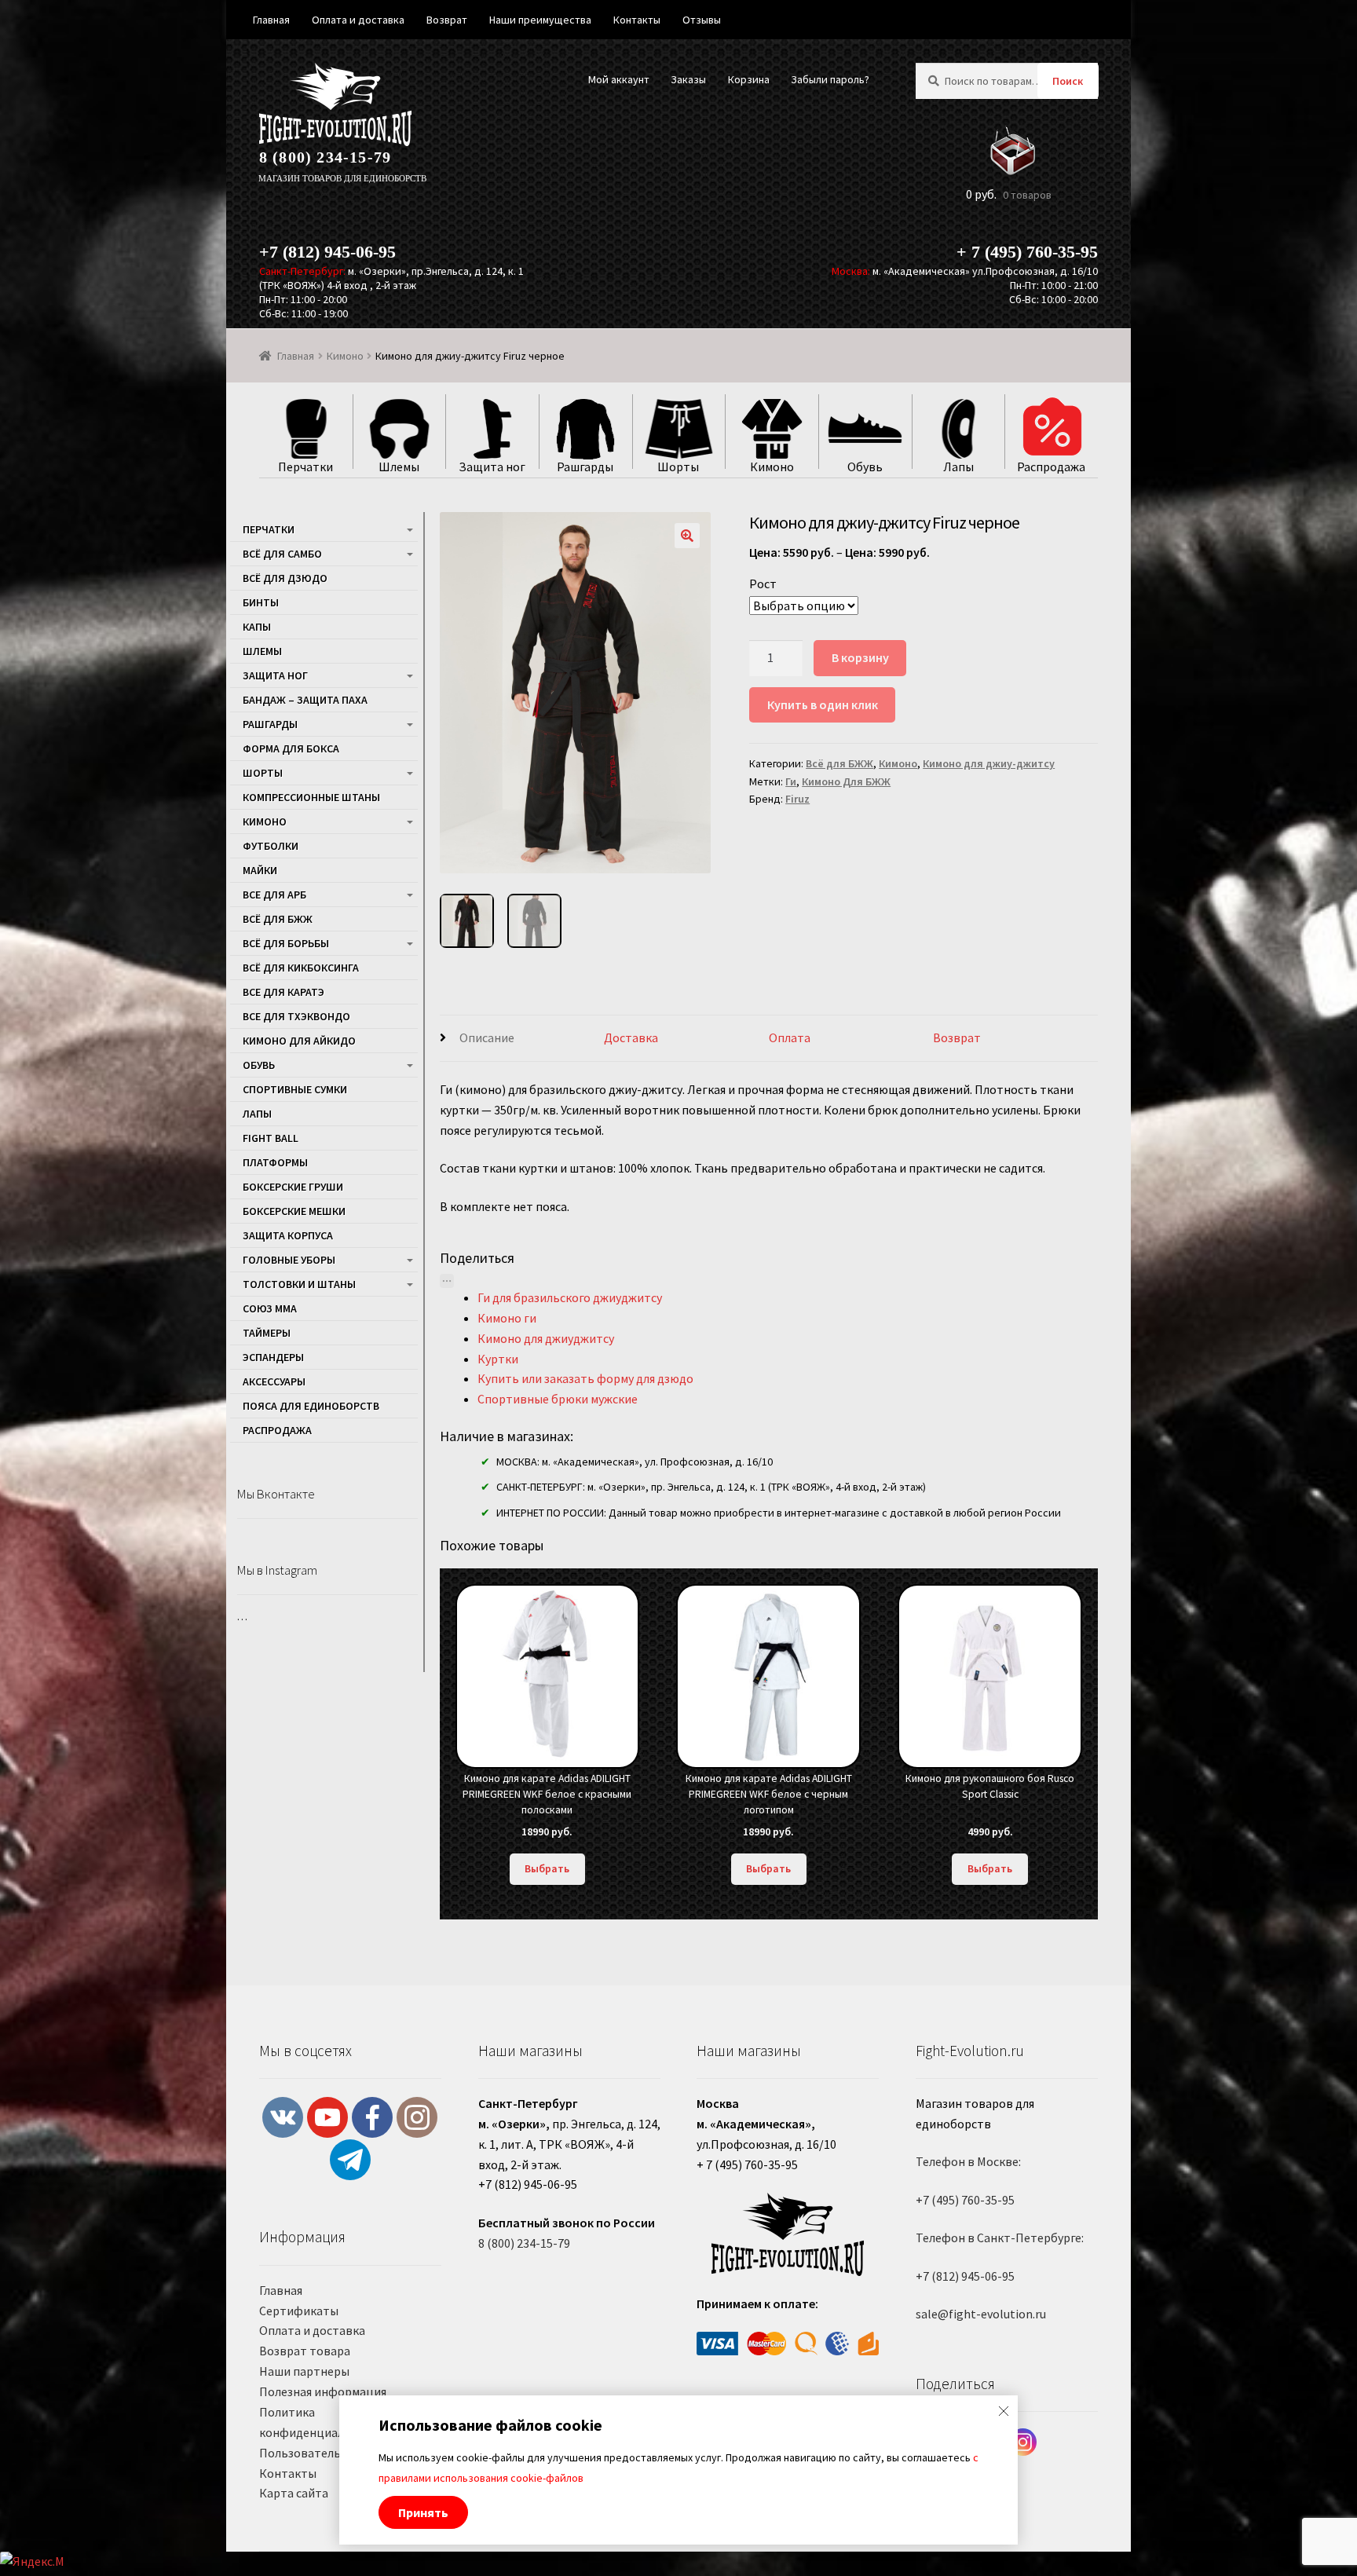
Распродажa (277, 1430)
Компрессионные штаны (311, 797)
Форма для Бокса (291, 748)
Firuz (797, 799)
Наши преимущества (540, 20)
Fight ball (271, 1138)
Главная (296, 356)
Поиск (1068, 81)
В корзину (860, 657)
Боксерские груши (293, 1187)
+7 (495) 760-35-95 (965, 2200)
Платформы (275, 1162)
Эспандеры (273, 1357)
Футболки (271, 846)
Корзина (749, 79)
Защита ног (275, 675)
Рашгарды (270, 724)
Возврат (957, 1037)
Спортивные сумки (295, 1089)
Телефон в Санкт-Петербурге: (1000, 2238)
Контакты (288, 2473)
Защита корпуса (288, 1235)
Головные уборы (289, 1260)
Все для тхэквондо (296, 1016)
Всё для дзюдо (285, 578)
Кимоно (345, 356)
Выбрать (547, 1868)
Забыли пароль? (830, 79)
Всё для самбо (282, 554)
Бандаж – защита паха (305, 700)
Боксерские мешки (294, 1211)
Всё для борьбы (286, 943)
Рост (763, 584)
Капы (257, 627)
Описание (487, 1037)
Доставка (631, 1037)
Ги (791, 781)
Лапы (257, 1114)
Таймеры (267, 1333)
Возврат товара (305, 2351)
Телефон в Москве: (968, 2161)
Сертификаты (299, 2311)
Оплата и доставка (312, 2330)
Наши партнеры (304, 2371)
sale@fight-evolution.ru (981, 2314)
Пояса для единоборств (311, 1406)
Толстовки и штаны (299, 1284)
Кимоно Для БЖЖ (846, 781)
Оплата (790, 1037)
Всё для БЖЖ (839, 763)
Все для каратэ (283, 992)
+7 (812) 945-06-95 (327, 252)
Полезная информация (323, 2391)
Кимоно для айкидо (299, 1041)
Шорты (263, 773)
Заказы (688, 79)
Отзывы (702, 20)
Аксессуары (274, 1381)
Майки (260, 870)
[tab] (522, 1039)
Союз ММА (270, 1308)
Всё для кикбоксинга (301, 968)
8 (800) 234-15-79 (325, 157)
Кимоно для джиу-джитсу (989, 763)
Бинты (261, 602)
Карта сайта (294, 2493)
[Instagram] (1023, 2442)
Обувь (259, 1065)
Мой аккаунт (619, 79)
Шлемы (262, 651)
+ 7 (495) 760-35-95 (1027, 252)
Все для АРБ (274, 895)
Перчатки (269, 529)
